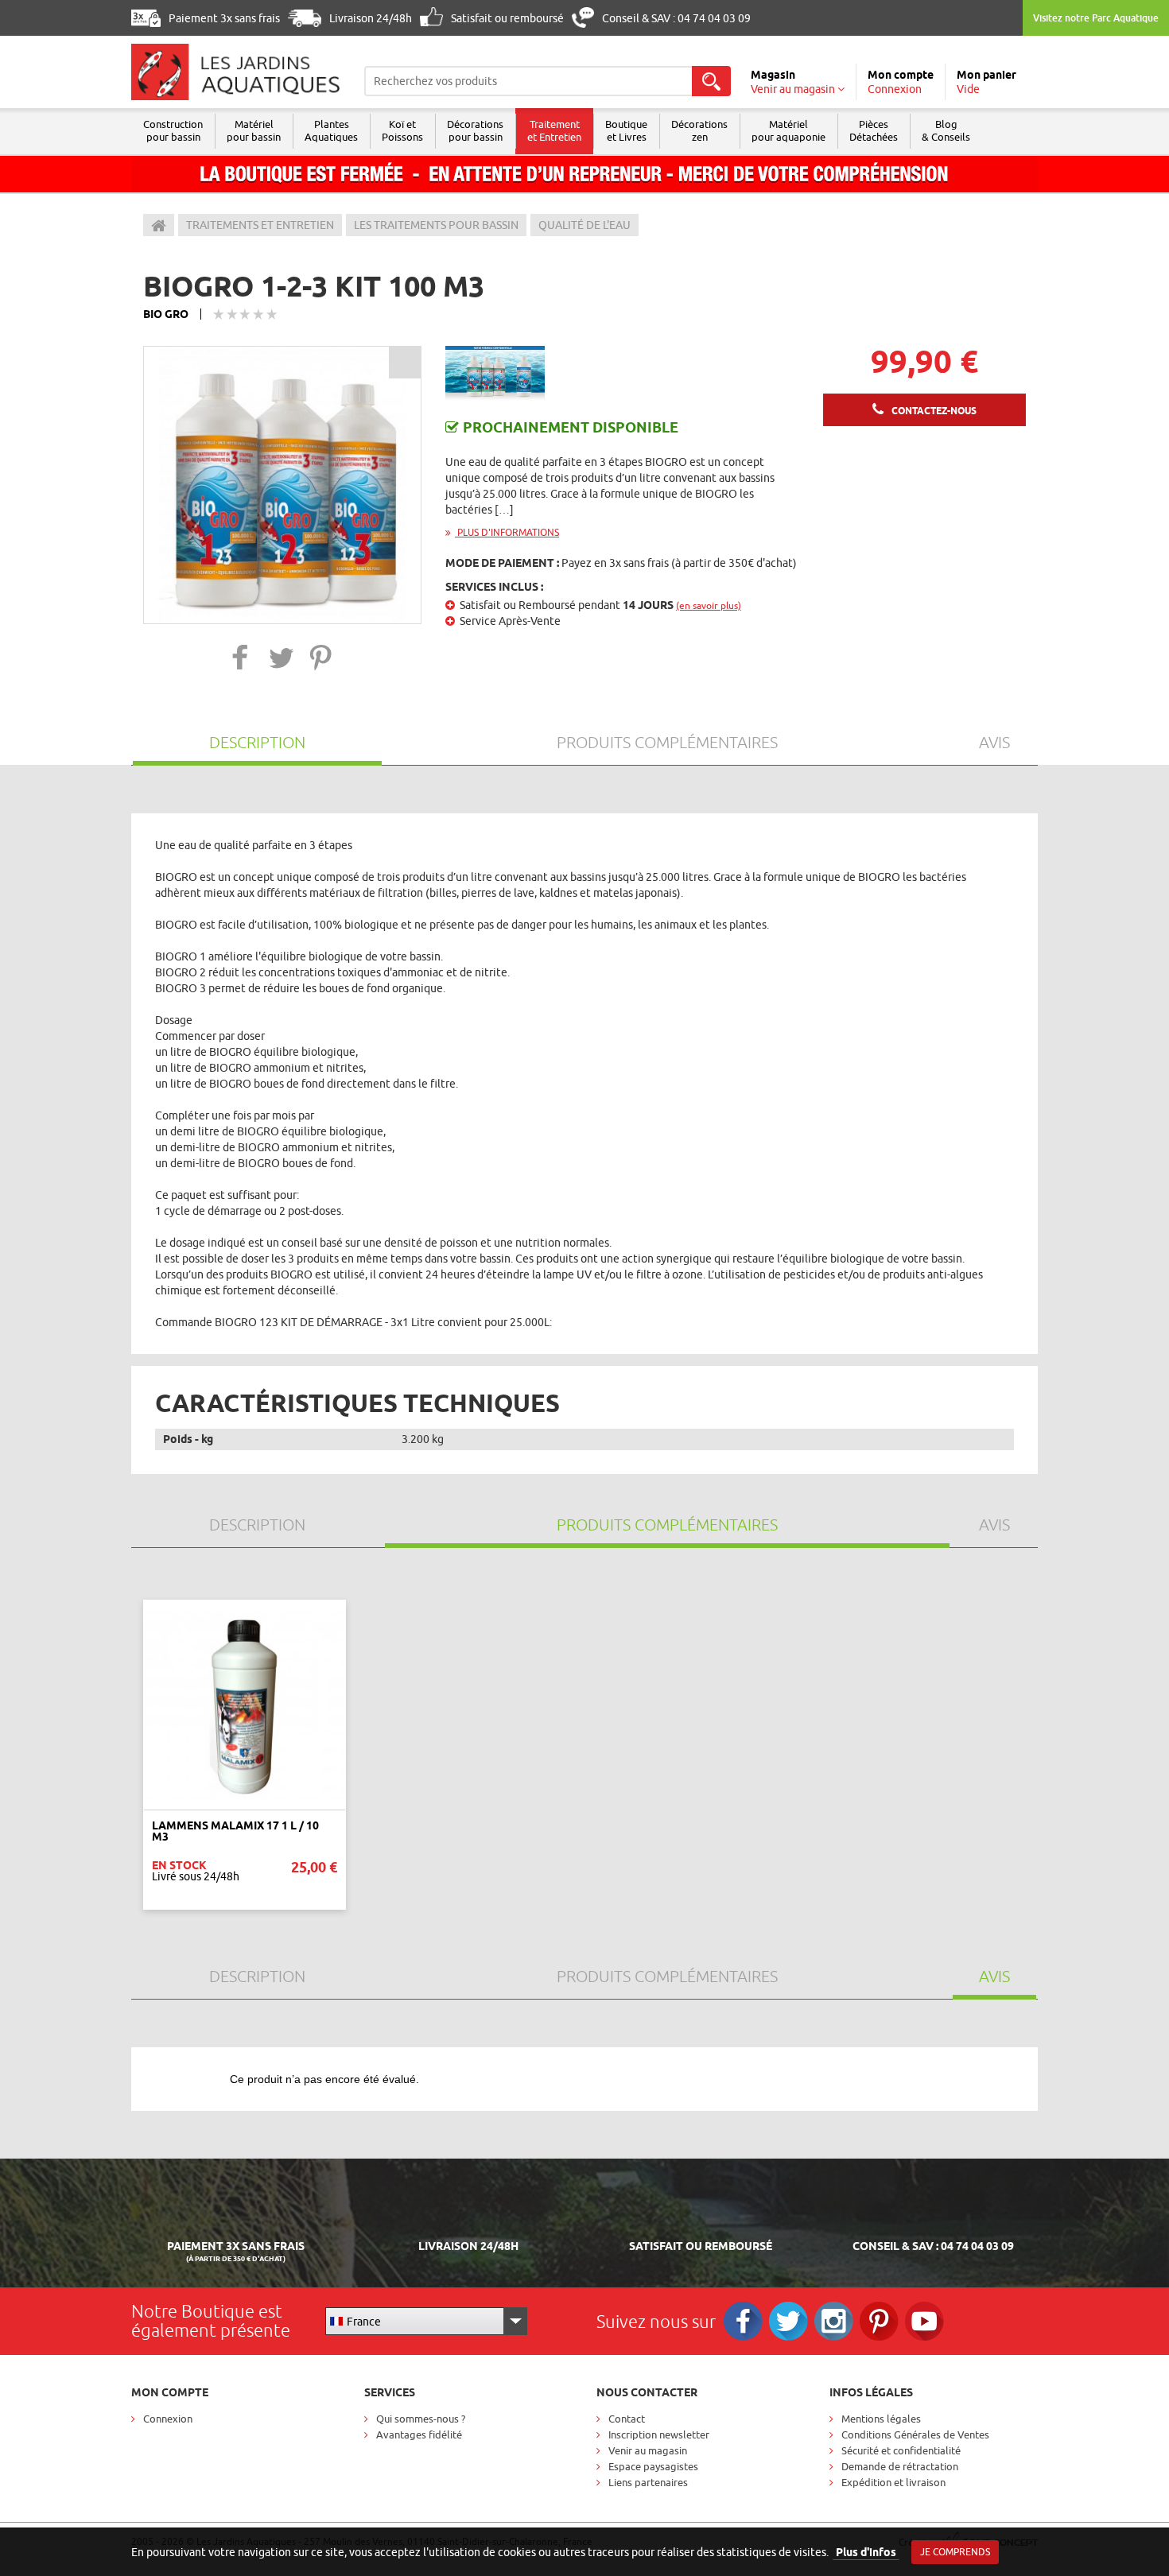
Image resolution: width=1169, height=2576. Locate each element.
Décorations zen (699, 130)
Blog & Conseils (946, 130)
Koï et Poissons (402, 130)
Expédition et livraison (893, 2482)
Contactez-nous (934, 411)
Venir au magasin (648, 2450)
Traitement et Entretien (554, 130)
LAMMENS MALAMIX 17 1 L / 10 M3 (235, 1831)
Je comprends (955, 2552)
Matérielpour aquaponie (788, 130)
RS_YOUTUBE (924, 2321)
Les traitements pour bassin (436, 225)
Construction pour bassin (173, 130)
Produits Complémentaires (667, 742)
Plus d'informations (507, 532)
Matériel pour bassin (254, 130)
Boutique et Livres (626, 130)
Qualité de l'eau (584, 225)
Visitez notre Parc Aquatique (1096, 18)
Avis (994, 742)
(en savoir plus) (709, 605)
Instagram (834, 2321)
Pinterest (879, 2321)
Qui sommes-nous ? (421, 2419)
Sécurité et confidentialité (901, 2450)
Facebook (743, 2321)
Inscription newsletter (659, 2434)
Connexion (168, 2419)
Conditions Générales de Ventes (915, 2434)
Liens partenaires (648, 2482)
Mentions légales (881, 2419)
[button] (241, 657)
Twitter (788, 2321)
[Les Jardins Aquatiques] (236, 72)
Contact (627, 2419)
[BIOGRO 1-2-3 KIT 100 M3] (282, 485)
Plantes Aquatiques (331, 130)
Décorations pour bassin (475, 130)
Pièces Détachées (874, 130)
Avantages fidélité (419, 2434)
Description (257, 742)
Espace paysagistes (653, 2466)
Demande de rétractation (900, 2466)
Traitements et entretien (260, 225)
